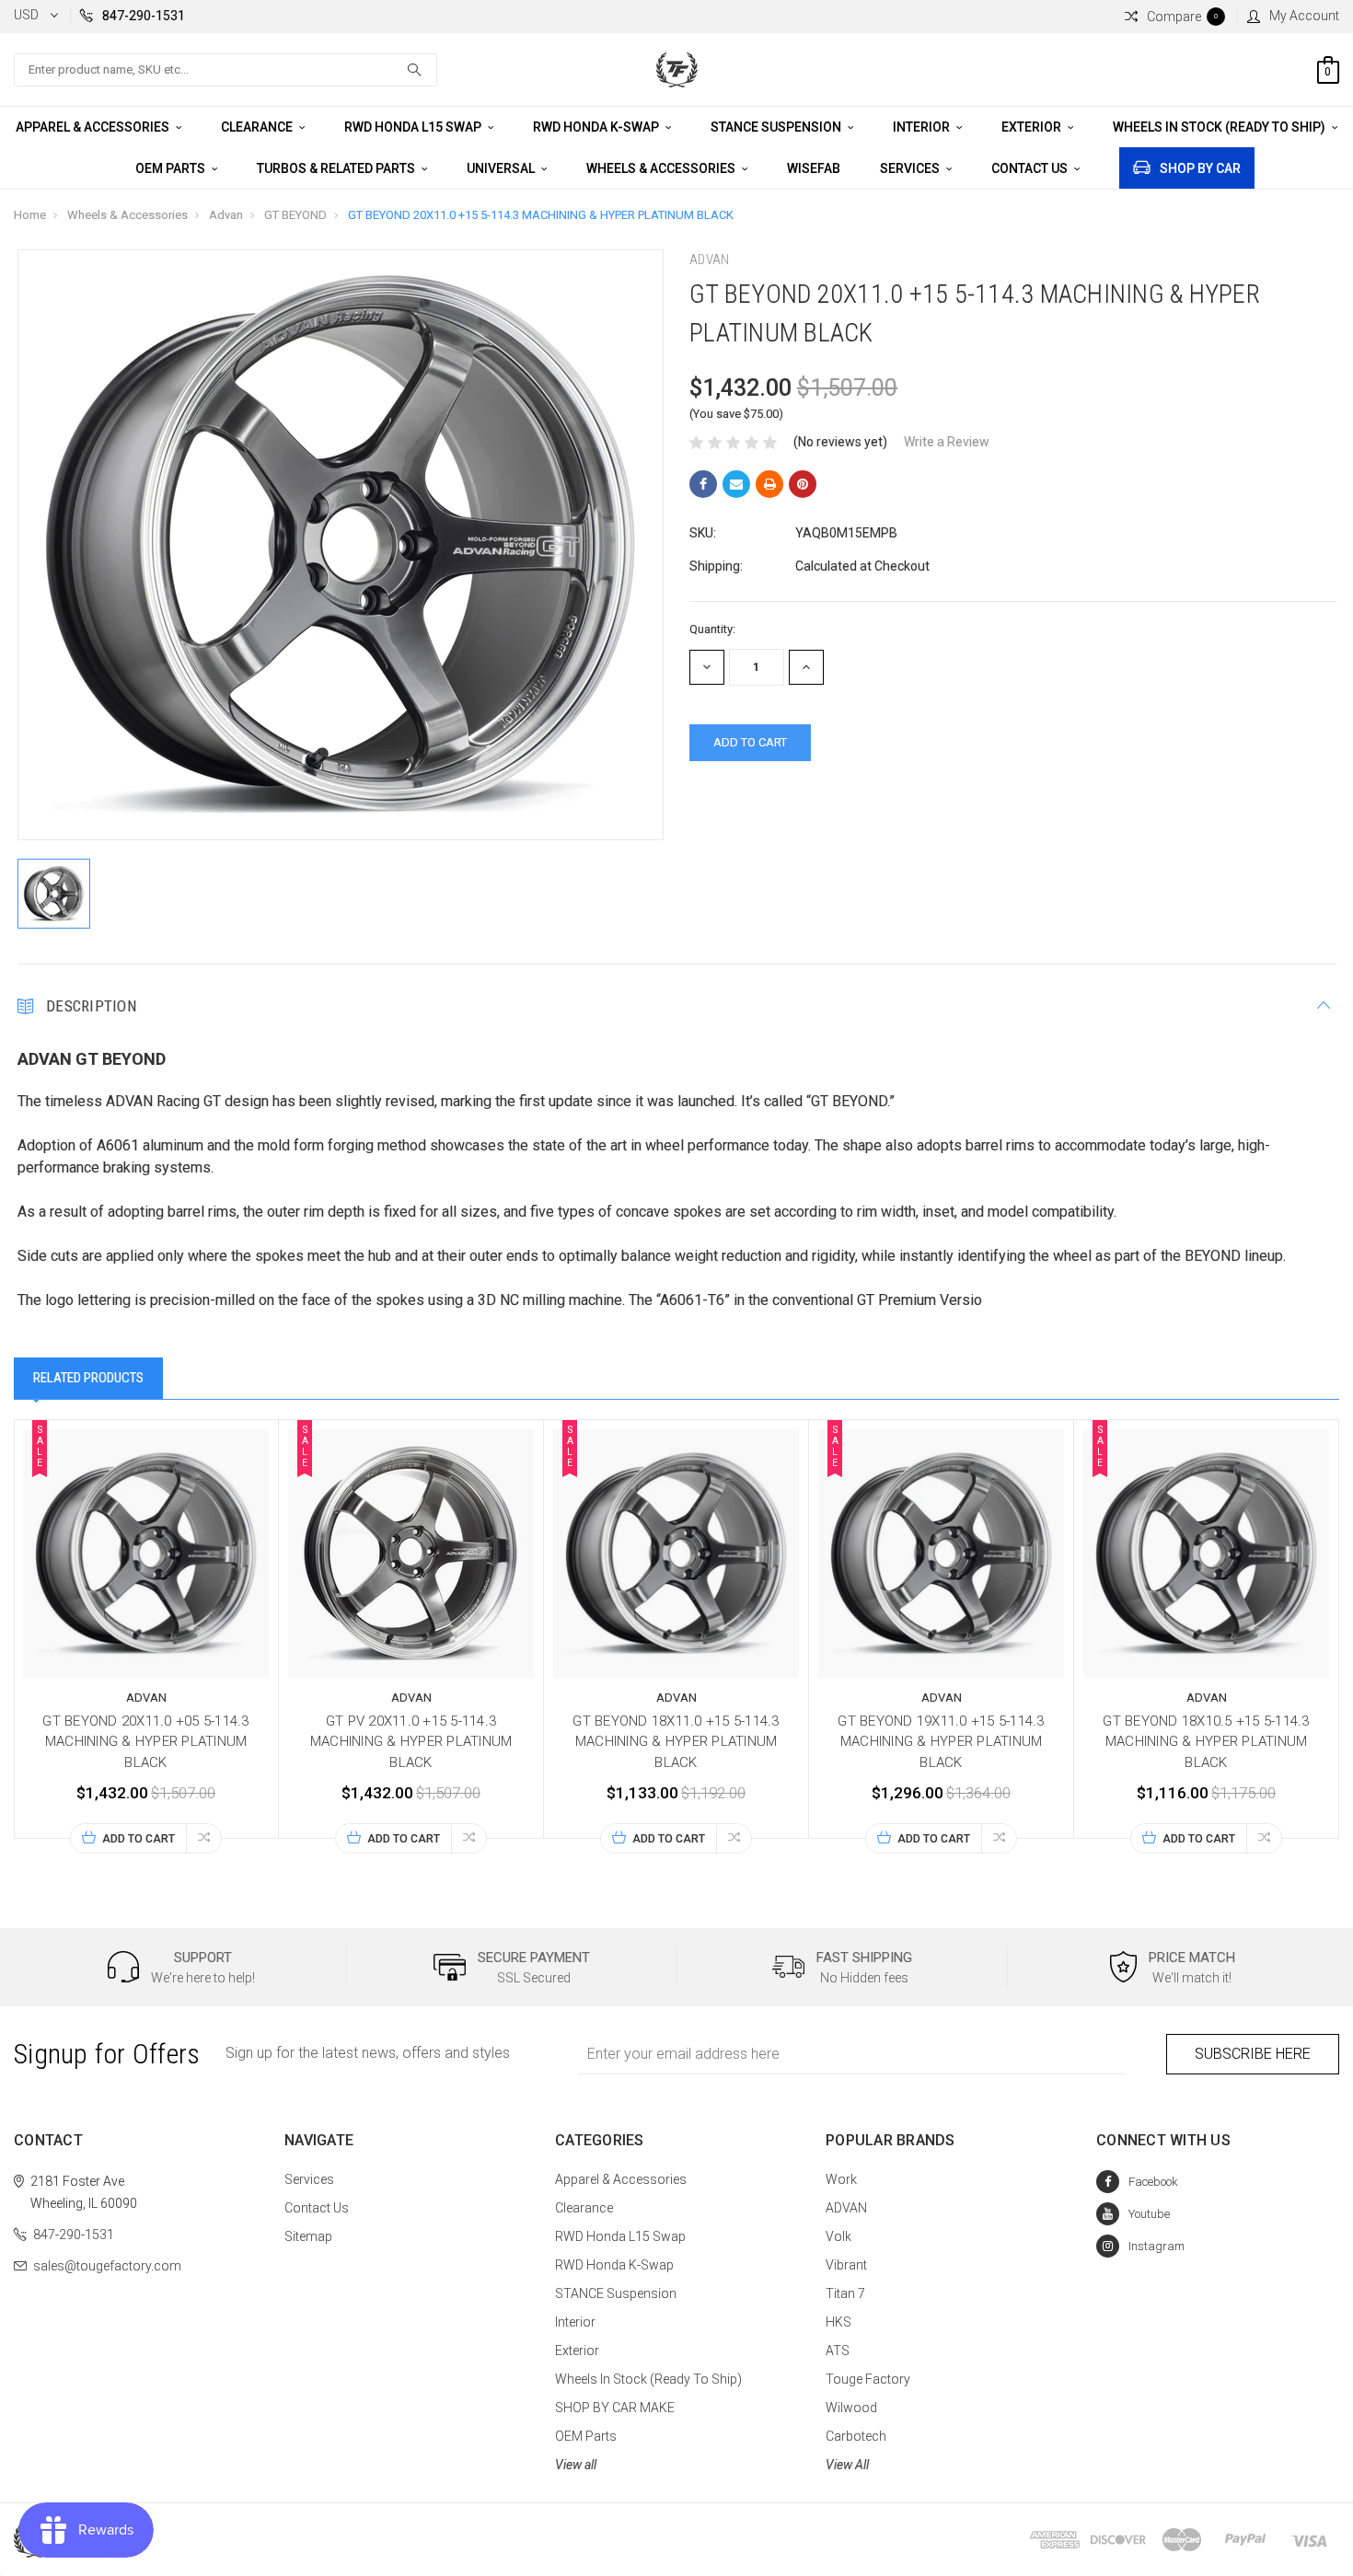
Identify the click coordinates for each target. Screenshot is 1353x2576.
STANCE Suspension (777, 127)
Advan (226, 215)
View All (847, 2465)
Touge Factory (868, 2379)
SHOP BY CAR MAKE (615, 2408)
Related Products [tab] (88, 1378)
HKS (838, 2322)
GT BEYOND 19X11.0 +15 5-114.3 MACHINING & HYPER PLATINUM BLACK (941, 1742)
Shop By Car (1200, 168)
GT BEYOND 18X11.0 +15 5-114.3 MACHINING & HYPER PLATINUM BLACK (676, 1742)
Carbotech (856, 2436)
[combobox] (225, 70)
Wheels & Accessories (662, 168)
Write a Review (947, 442)
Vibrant (846, 2265)
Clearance (258, 127)
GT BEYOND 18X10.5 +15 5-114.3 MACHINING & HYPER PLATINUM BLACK (1206, 1742)
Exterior (1033, 127)
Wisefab (814, 168)
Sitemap (308, 2236)
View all (576, 2465)
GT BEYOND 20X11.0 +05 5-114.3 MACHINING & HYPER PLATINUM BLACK (145, 1742)
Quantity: (712, 629)
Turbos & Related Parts (337, 168)
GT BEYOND (295, 215)
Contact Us (1031, 168)
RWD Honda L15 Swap (414, 127)
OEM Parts (172, 168)
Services (911, 168)
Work (841, 2179)
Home (30, 215)
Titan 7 (845, 2293)
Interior (923, 127)
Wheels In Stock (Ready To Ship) (1220, 127)
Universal (502, 168)
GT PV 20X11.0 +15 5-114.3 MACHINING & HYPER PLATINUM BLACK (411, 1742)
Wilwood (851, 2408)
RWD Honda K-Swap (597, 127)
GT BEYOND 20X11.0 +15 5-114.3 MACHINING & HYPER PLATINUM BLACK (541, 215)
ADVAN (846, 2208)
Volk (838, 2236)
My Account (1304, 16)
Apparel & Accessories (94, 127)
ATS (838, 2351)
